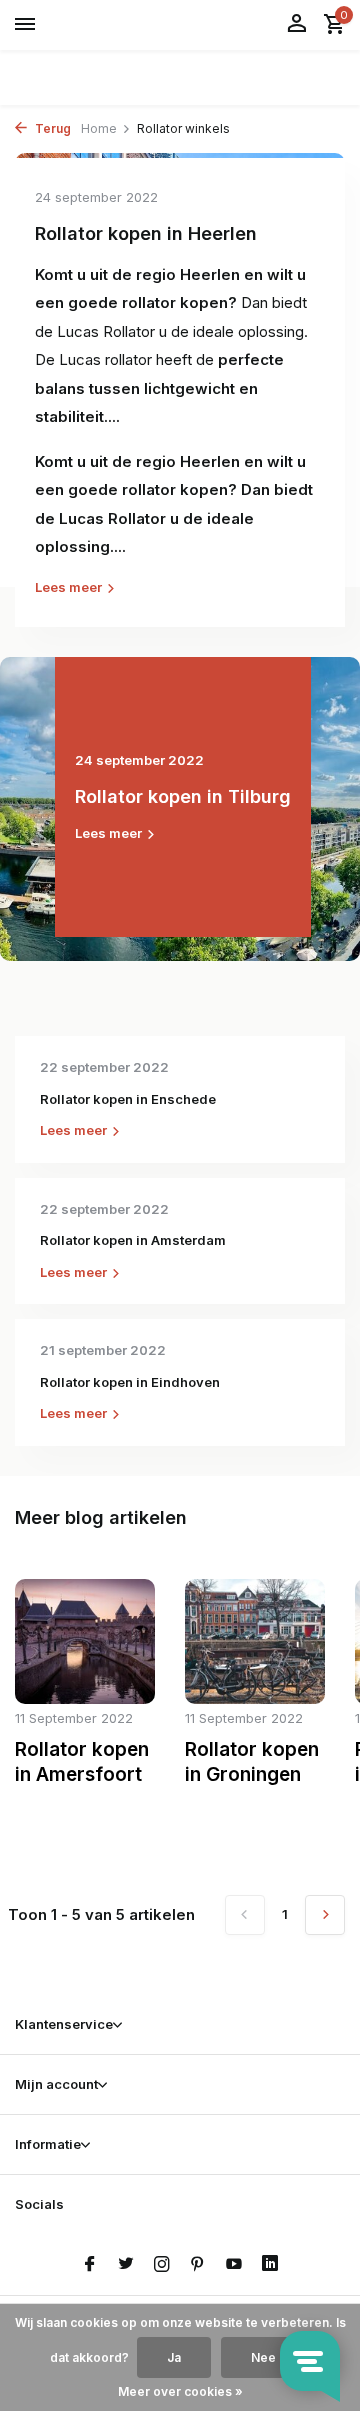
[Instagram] (162, 2265)
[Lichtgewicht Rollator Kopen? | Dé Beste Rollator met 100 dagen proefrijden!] (106, 25)
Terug (51, 128)
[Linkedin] (270, 2265)
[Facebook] (90, 2265)
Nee (263, 2357)
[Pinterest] (198, 2265)
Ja (174, 2357)
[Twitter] (126, 2265)
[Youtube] (234, 2265)
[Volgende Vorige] (325, 1915)
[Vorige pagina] (245, 1915)
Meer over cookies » (180, 2391)
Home (99, 128)
